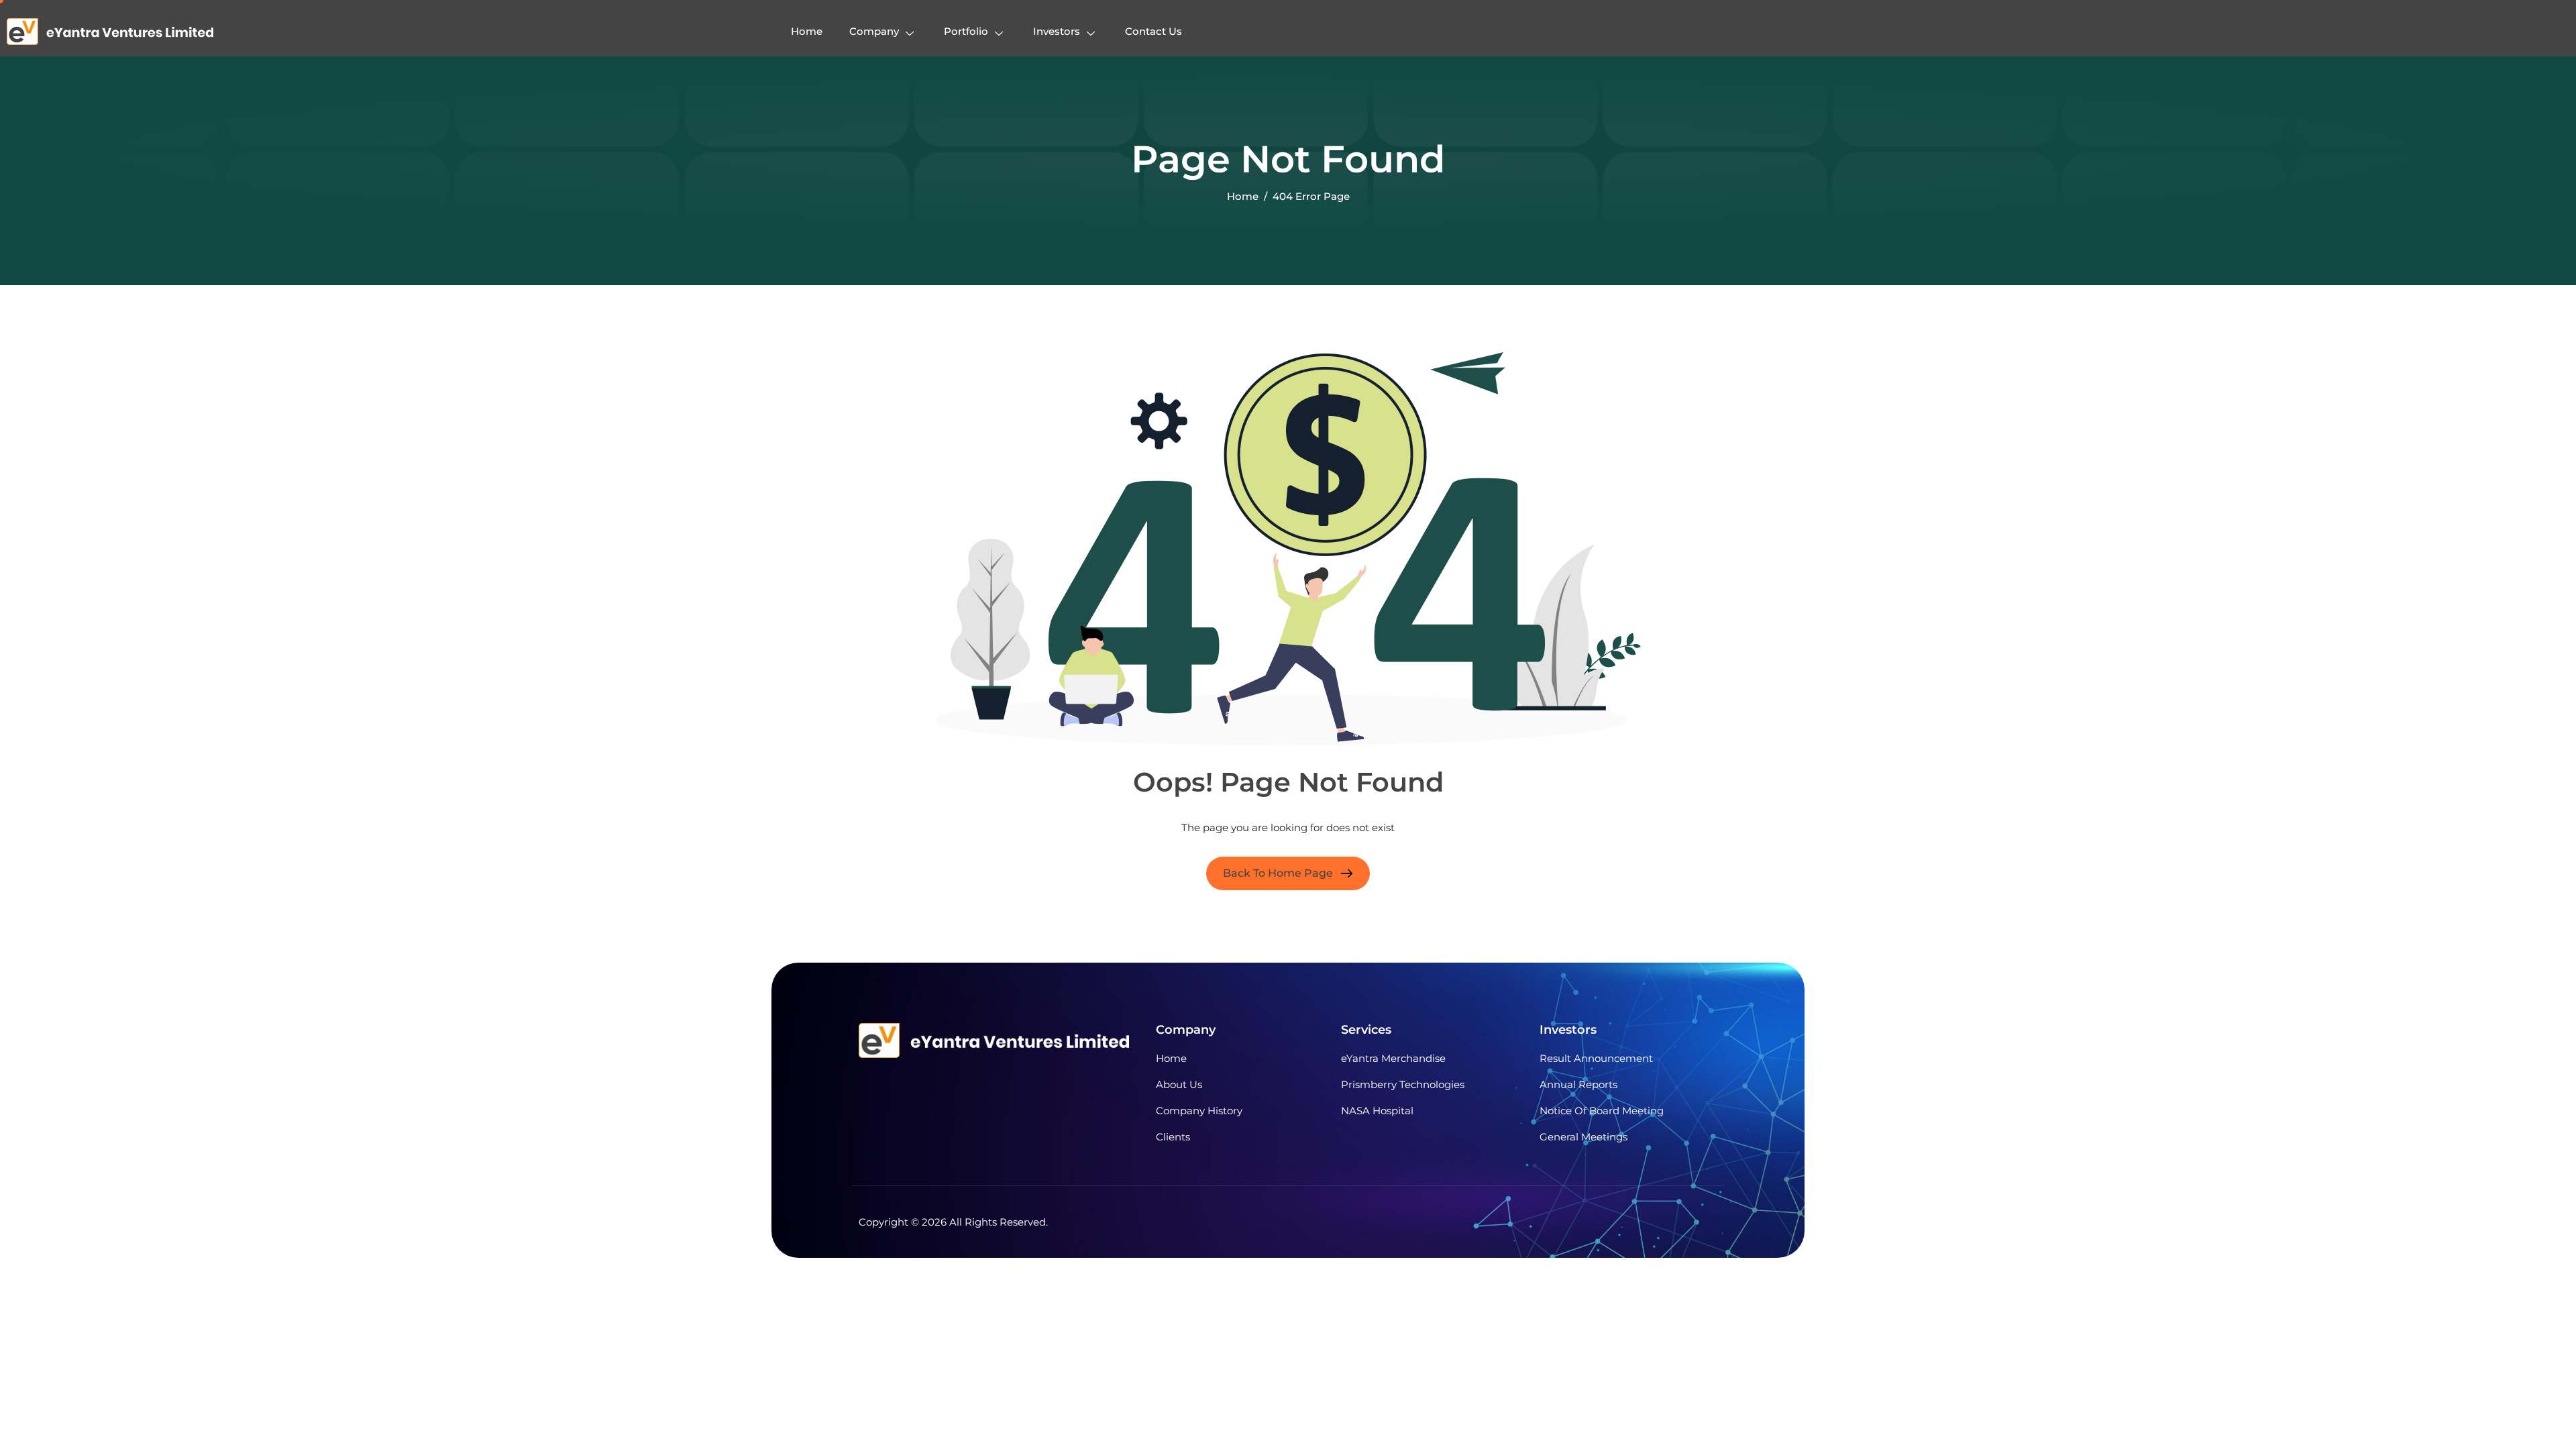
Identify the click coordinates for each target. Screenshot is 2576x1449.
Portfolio (966, 31)
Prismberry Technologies (1403, 1084)
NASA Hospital (1377, 1111)
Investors (1057, 31)
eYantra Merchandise (1393, 1058)
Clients (1173, 1137)
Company (874, 31)
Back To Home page (1278, 873)
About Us (1179, 1084)
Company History (1199, 1111)
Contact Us (1153, 31)
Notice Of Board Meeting (1602, 1111)
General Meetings (1584, 1137)
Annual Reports (1578, 1084)
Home (807, 31)
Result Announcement (1596, 1058)
